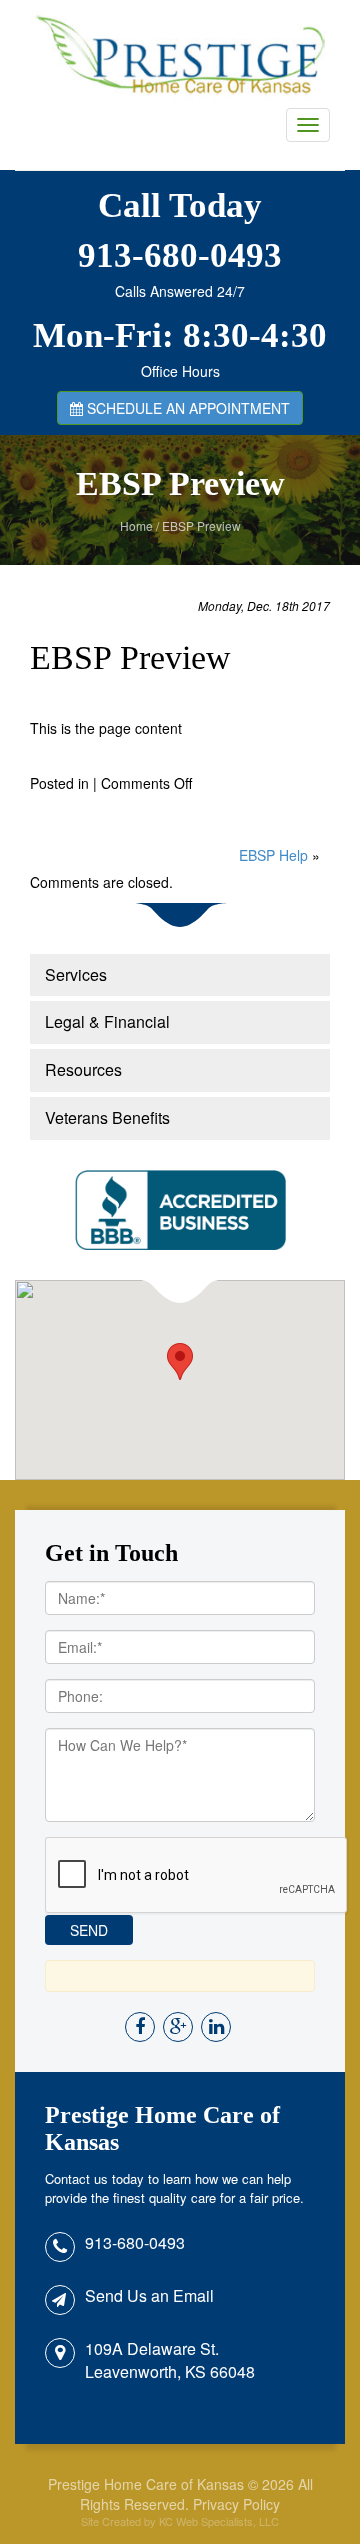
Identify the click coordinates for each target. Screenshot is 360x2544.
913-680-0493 (180, 255)
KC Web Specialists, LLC (219, 2521)
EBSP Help (273, 855)
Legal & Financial (107, 1021)
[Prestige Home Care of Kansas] (180, 55)
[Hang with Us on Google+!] (180, 2027)
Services (76, 974)
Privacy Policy (236, 2504)
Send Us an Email (149, 2295)
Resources (83, 1069)
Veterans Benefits (107, 1117)
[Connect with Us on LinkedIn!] (218, 2027)
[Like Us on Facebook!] (142, 2027)
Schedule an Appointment (186, 408)
